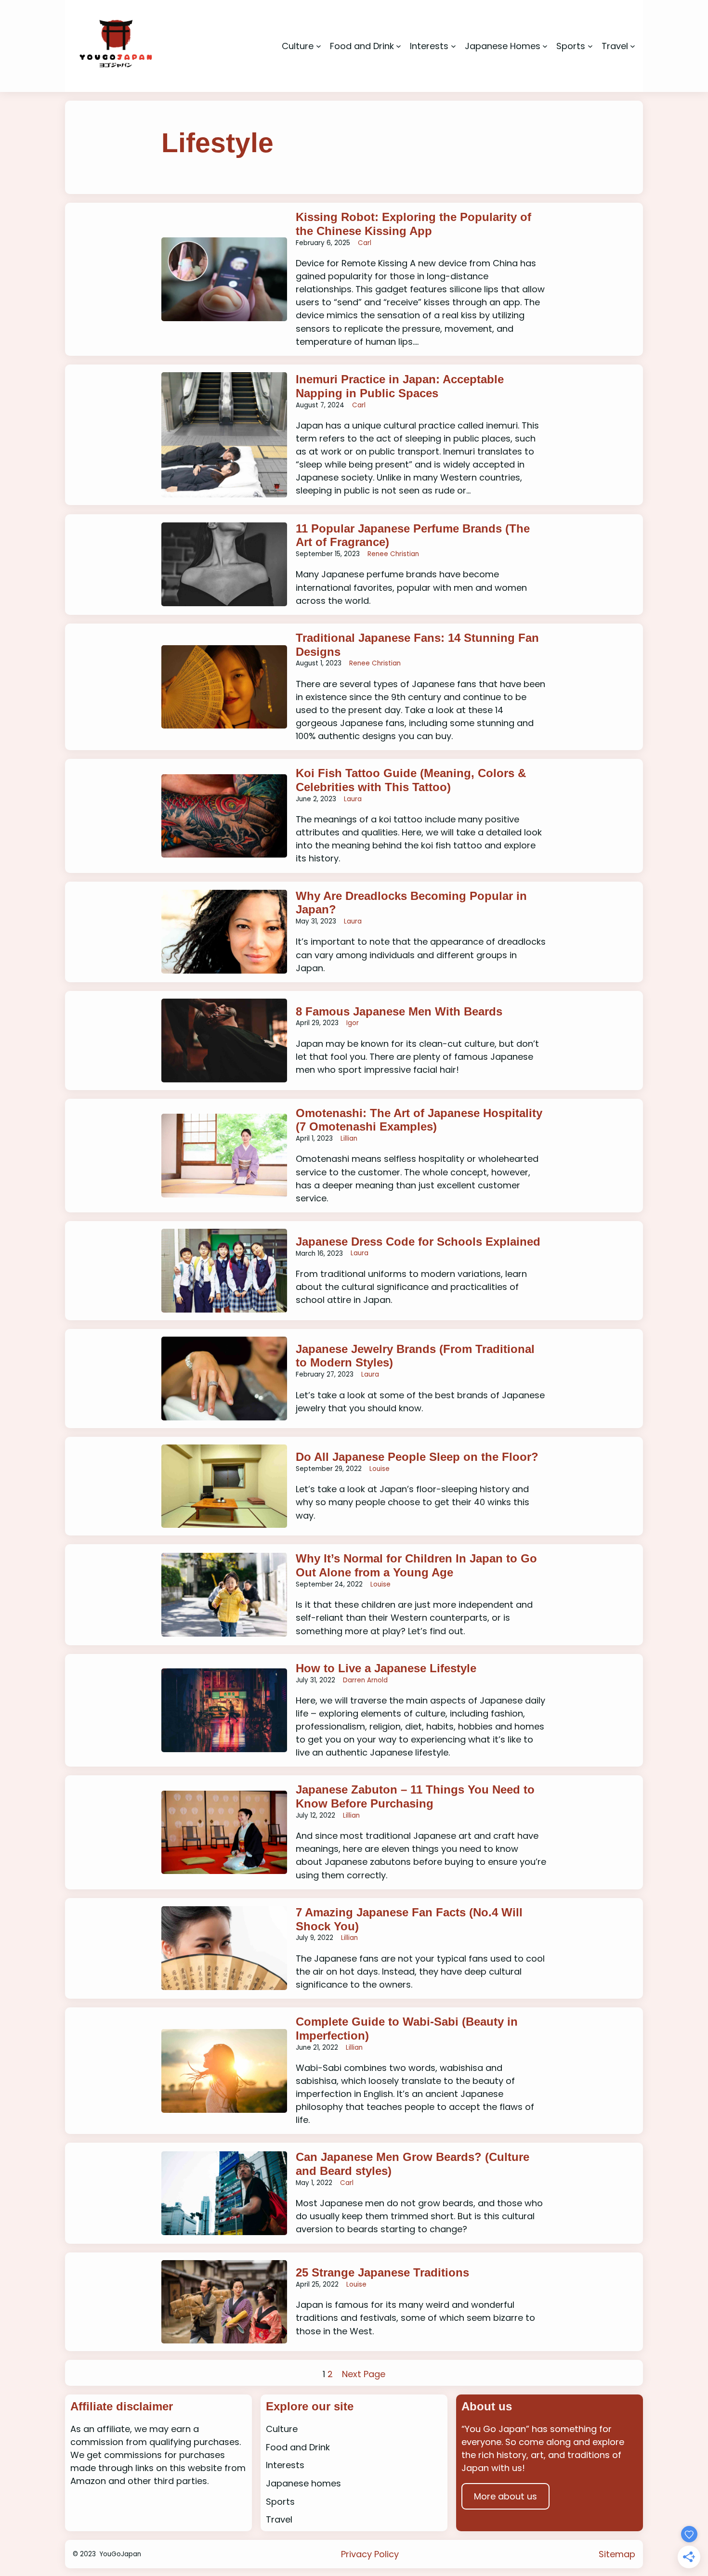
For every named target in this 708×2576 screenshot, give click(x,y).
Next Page (364, 2374)
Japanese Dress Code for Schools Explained (418, 1242)
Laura (353, 799)
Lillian (349, 1138)
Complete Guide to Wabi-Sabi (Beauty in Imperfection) (407, 2029)
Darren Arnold (365, 1680)
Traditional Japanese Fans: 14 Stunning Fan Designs (417, 645)
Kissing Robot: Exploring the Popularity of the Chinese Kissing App (413, 224)
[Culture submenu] (319, 46)
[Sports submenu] (590, 46)
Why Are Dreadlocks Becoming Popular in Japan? (411, 903)
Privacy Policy (370, 2554)
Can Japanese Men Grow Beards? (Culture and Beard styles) (413, 2164)
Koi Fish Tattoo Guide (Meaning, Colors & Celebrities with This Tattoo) (411, 780)
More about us (505, 2496)
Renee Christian (393, 554)
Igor (353, 1023)
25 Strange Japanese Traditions (384, 2272)
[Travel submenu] (633, 46)
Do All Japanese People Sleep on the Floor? (417, 1457)
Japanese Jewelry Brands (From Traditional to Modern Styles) (415, 1356)
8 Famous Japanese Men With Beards (399, 1011)
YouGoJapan (120, 2554)
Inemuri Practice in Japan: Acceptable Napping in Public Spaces (400, 386)
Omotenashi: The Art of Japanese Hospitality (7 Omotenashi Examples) (419, 1120)
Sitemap (617, 2554)
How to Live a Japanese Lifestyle (386, 1668)
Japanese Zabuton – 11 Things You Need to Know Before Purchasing (415, 1796)
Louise (380, 1469)
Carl (365, 243)
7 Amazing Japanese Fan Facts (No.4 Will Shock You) (409, 1919)
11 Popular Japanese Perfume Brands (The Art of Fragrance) (413, 535)
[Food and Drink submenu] (399, 46)
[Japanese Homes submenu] (545, 46)
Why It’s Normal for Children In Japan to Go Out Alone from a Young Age (416, 1565)
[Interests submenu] (453, 46)
